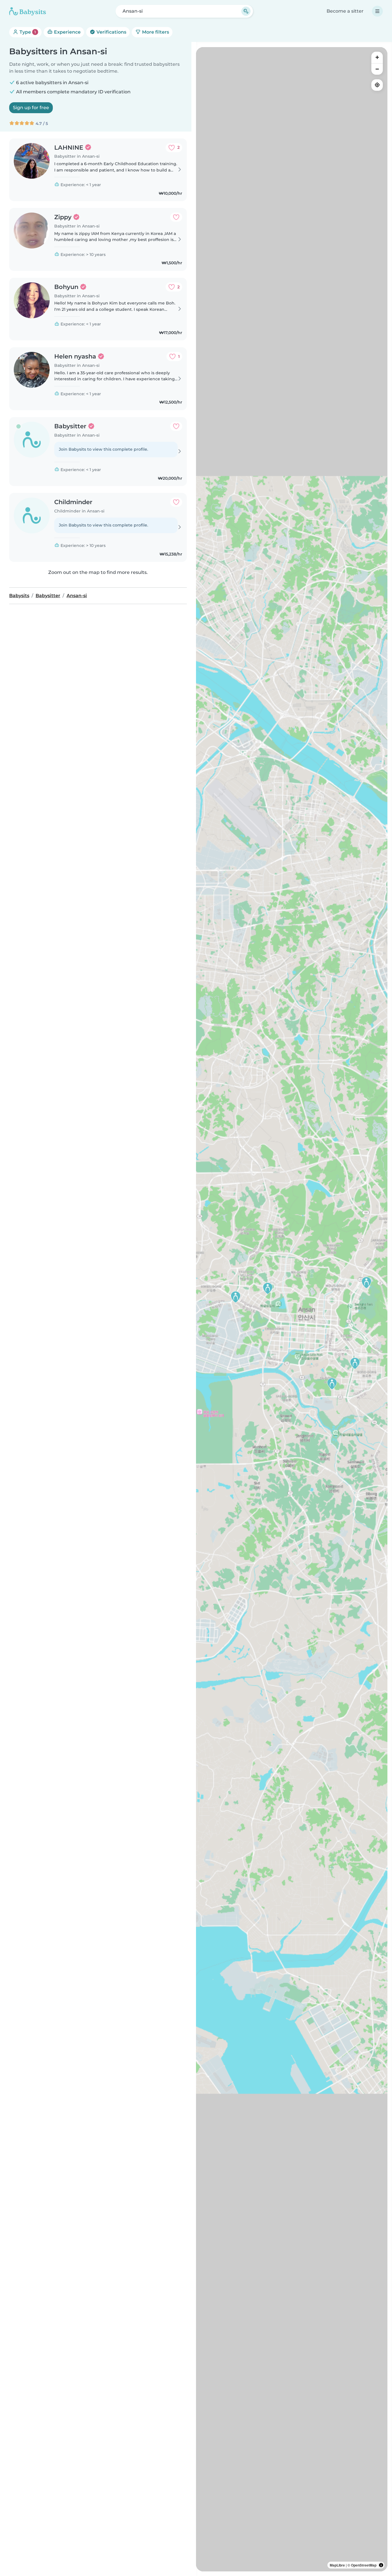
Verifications (111, 32)
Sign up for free (31, 108)
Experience (67, 32)
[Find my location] (377, 85)
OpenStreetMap (364, 2565)
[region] (292, 1309)
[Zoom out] (377, 69)
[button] (236, 1297)
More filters (155, 32)
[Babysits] (28, 11)
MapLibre (337, 2565)
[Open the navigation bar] (377, 11)
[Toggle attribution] (381, 2565)
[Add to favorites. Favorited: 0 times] (176, 217)
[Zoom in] (377, 57)
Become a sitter (345, 11)
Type (27, 32)
